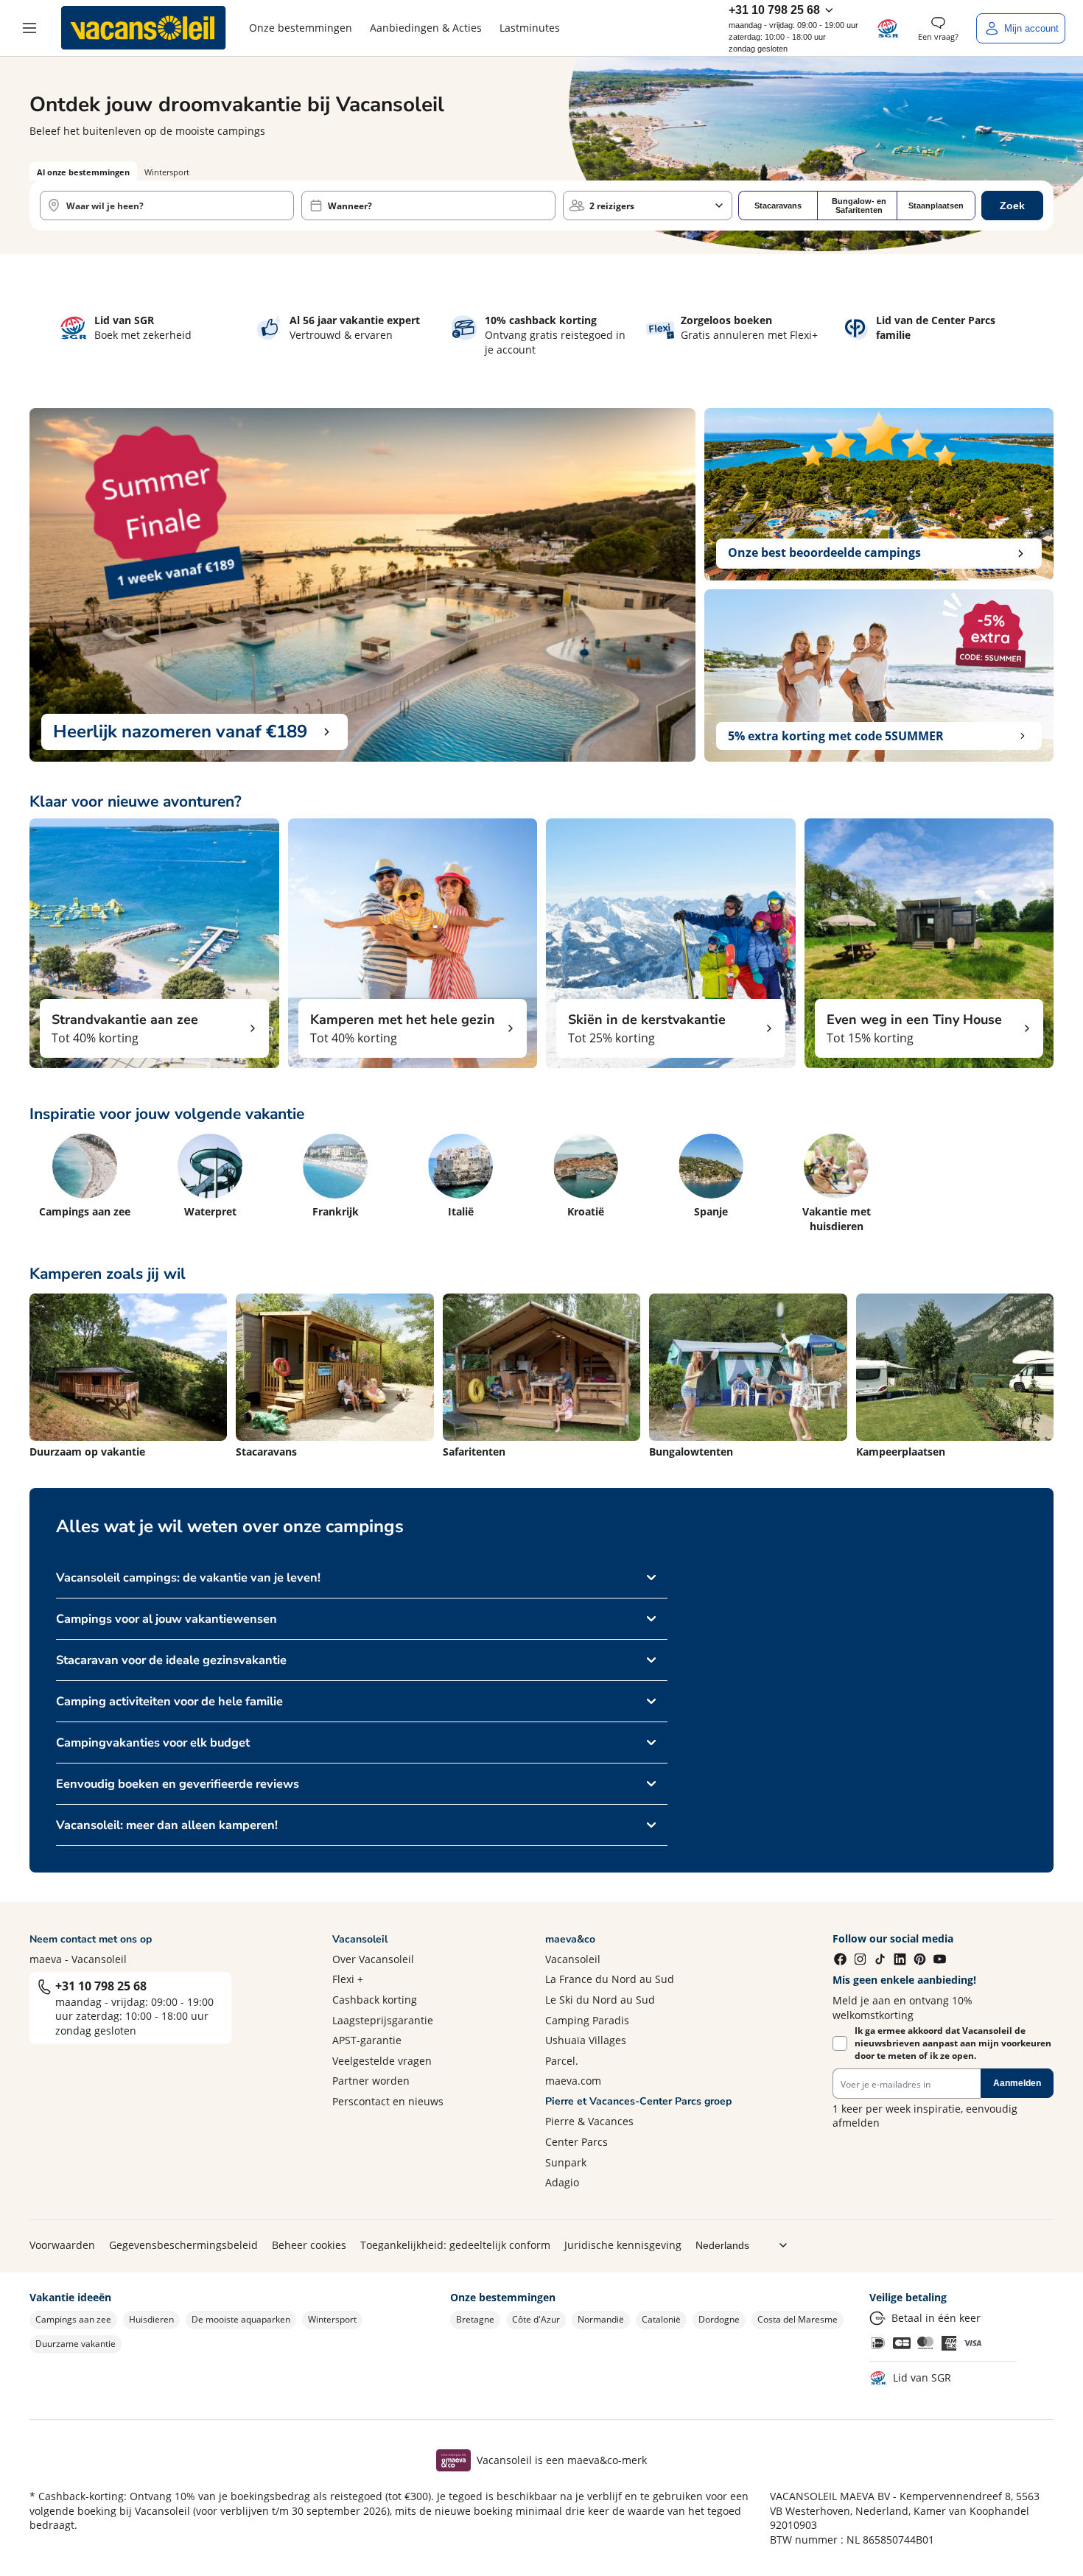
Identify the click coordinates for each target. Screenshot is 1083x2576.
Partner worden (371, 2081)
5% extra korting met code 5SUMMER (836, 736)
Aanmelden (1017, 2083)
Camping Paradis (587, 2020)
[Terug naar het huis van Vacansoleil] (144, 28)
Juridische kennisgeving (623, 2245)
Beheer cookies (309, 2245)
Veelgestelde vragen (382, 2061)
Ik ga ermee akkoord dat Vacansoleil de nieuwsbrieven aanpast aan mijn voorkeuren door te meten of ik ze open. (953, 2043)
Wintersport (332, 2319)
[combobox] (167, 206)
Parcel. (562, 2061)
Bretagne (475, 2319)
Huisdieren (151, 2319)
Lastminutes (530, 28)
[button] (29, 28)
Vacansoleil (573, 1959)
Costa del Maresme (798, 2319)
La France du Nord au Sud (610, 1979)
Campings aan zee (73, 2319)
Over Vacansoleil (373, 1959)
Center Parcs (576, 2142)
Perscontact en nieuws (388, 2101)
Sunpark (566, 2162)
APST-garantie (367, 2040)
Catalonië (661, 2319)
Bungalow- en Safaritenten (859, 206)
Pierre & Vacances (589, 2121)
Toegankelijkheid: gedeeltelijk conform (455, 2245)
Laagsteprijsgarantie (383, 2020)
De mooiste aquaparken (241, 2319)
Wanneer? (350, 206)
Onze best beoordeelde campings (824, 552)
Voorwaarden (62, 2245)
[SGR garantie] (888, 28)
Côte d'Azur (536, 2319)
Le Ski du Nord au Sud (600, 2000)
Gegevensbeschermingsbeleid (183, 2245)
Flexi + (348, 1979)
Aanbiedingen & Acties (426, 28)
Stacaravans (778, 206)
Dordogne (719, 2319)
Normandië (601, 2319)
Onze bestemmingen (301, 28)
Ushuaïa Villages (586, 2040)
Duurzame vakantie (76, 2344)
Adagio (562, 2182)
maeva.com (573, 2081)
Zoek (1012, 206)
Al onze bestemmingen (83, 172)
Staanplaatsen (936, 206)
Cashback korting (375, 2000)
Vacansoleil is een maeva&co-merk (562, 2460)
